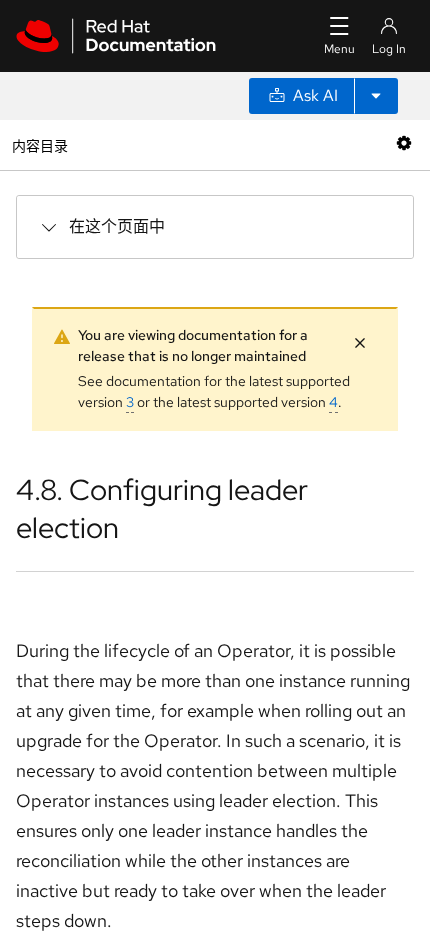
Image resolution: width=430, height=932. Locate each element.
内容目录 (39, 144)
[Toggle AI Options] (376, 96)
